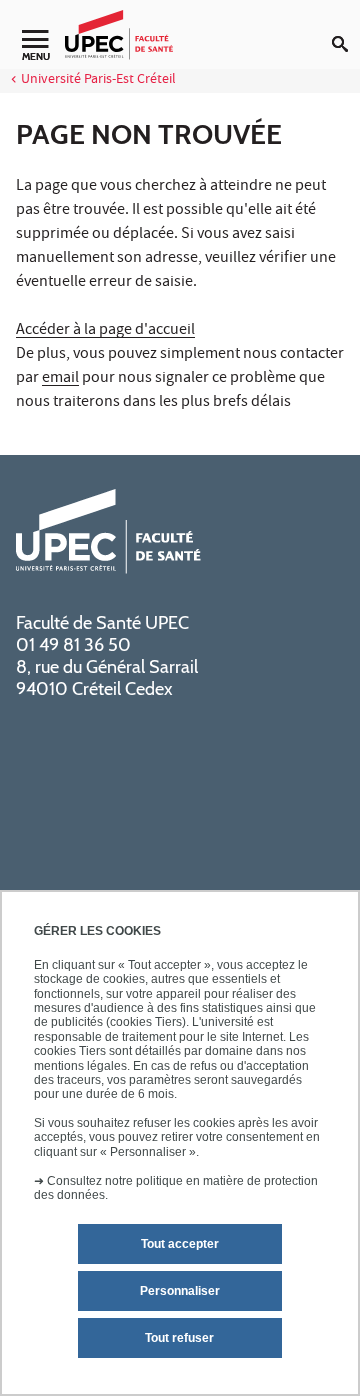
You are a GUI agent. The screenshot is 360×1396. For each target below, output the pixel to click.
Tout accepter (180, 1244)
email (60, 379)
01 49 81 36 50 (73, 645)
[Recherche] (346, 28)
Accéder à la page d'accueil (105, 331)
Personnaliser (180, 1291)
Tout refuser (179, 1338)
